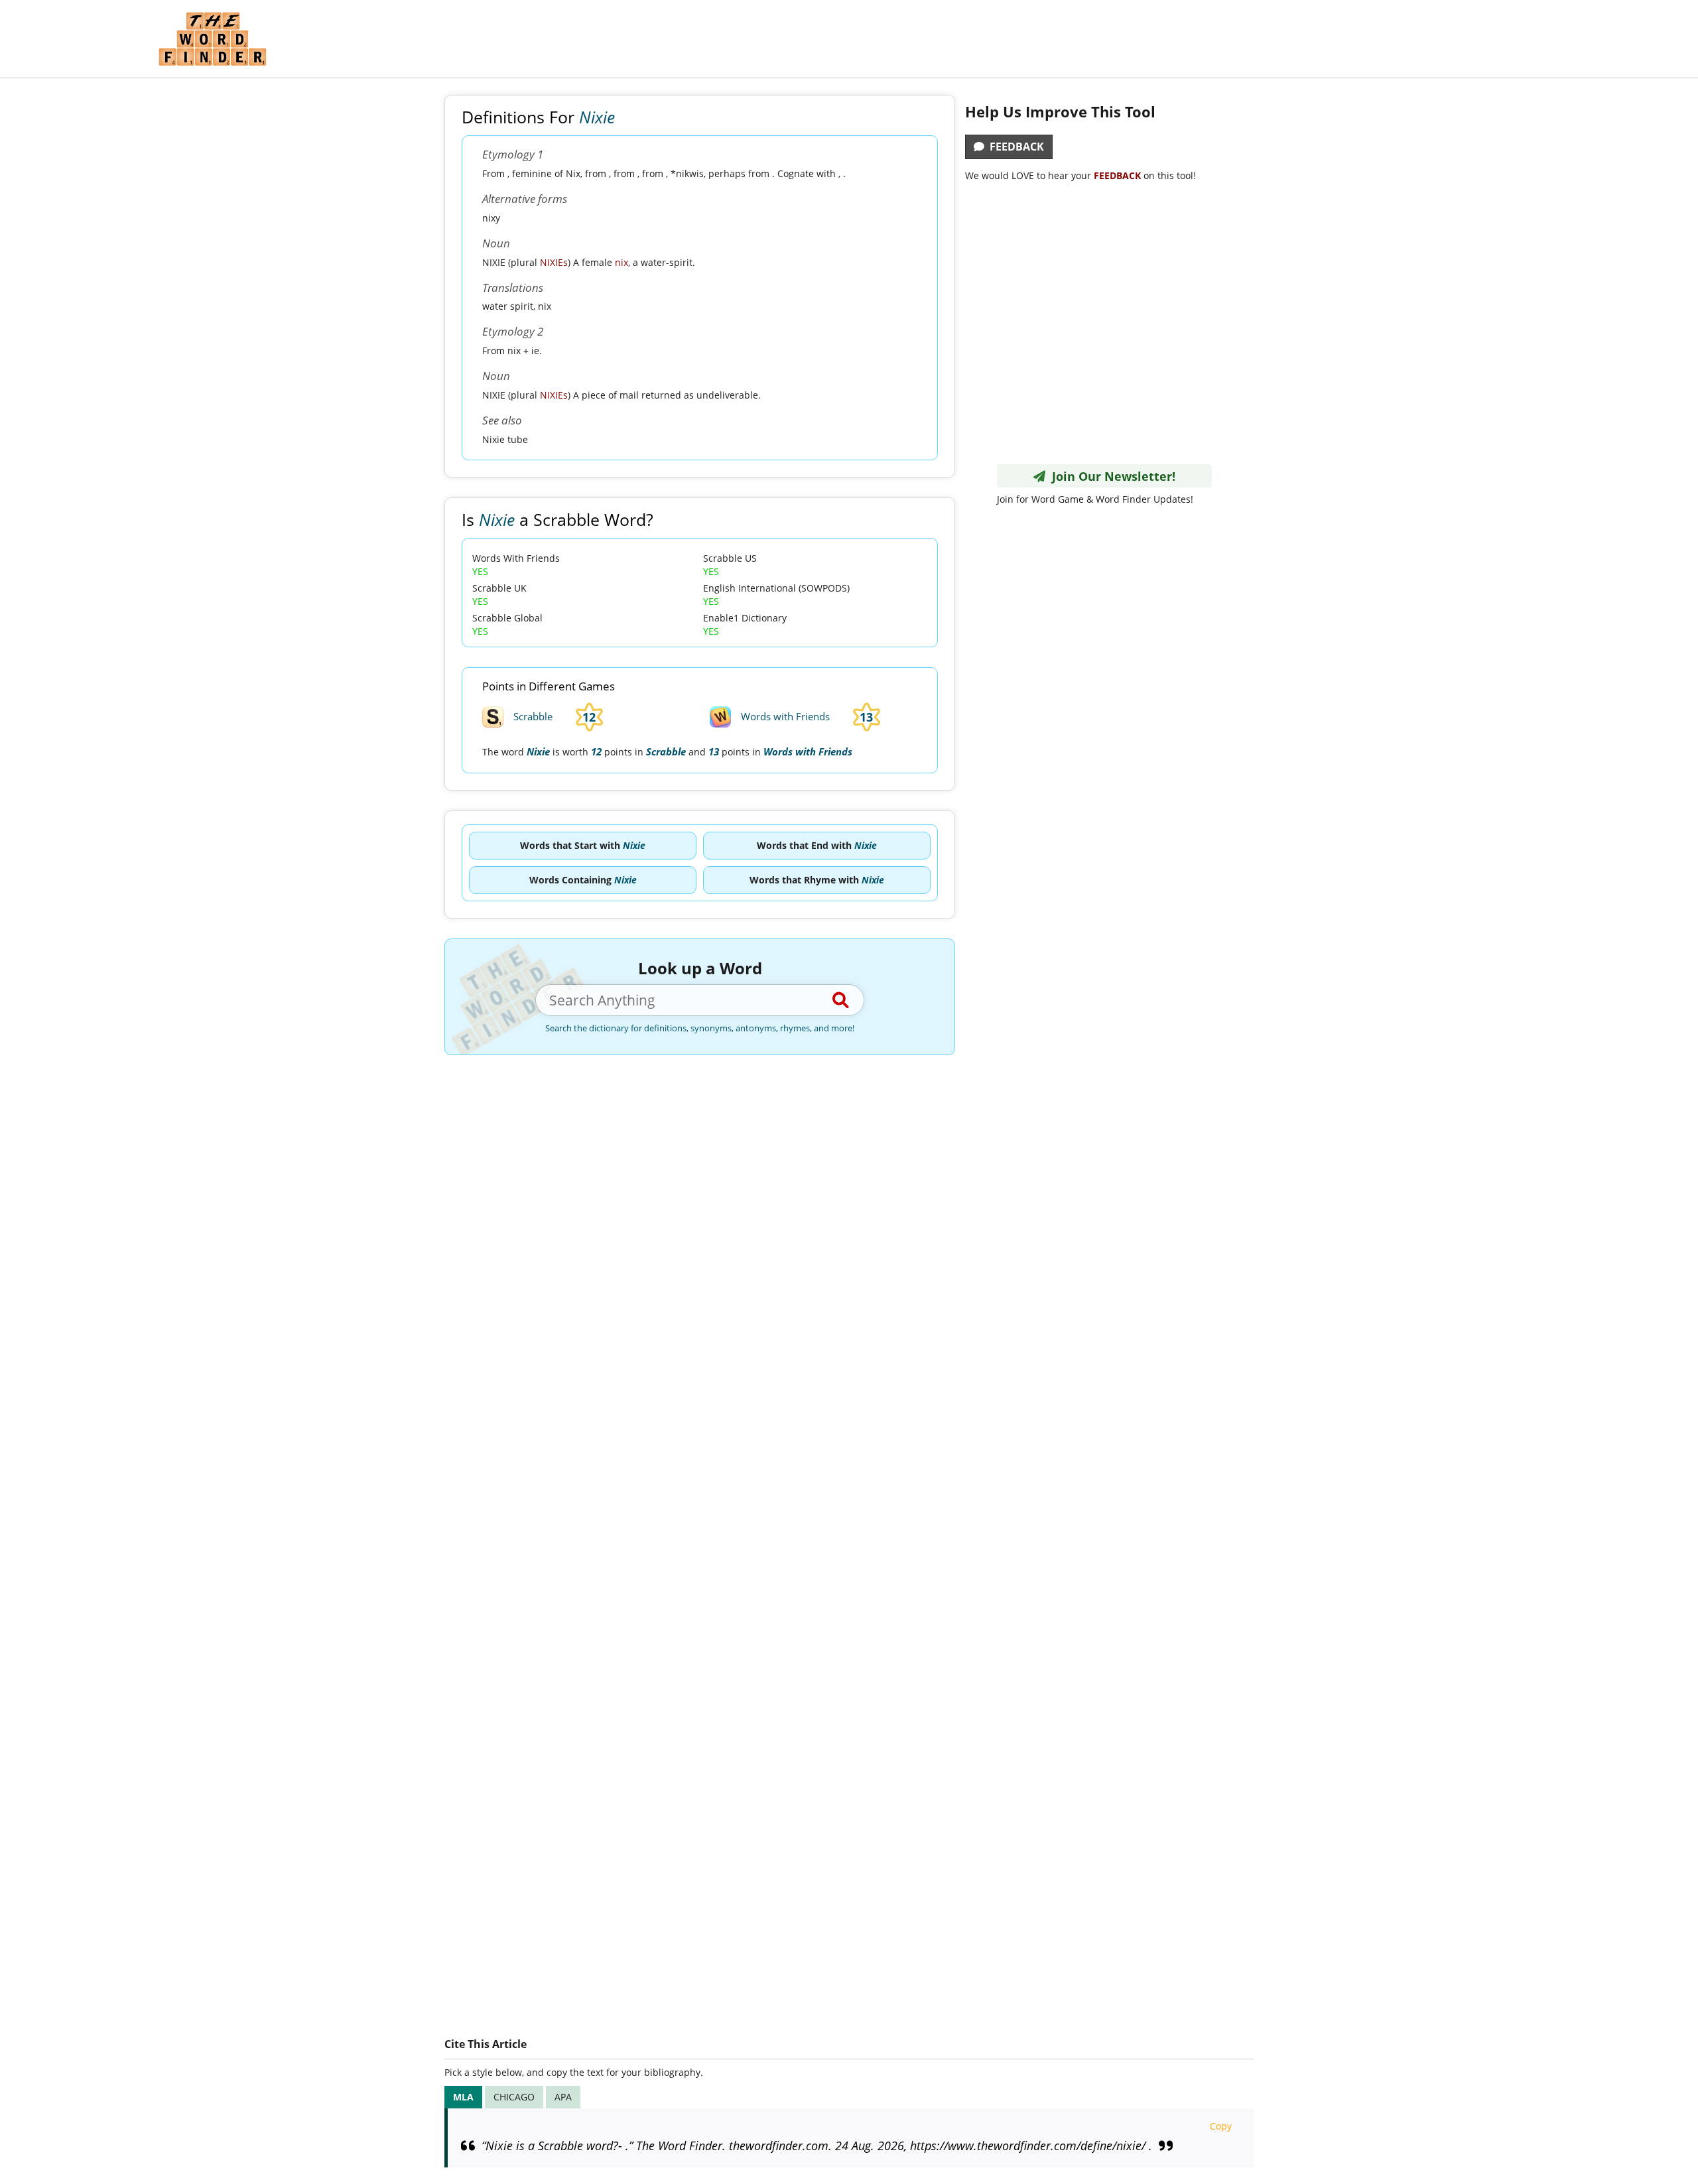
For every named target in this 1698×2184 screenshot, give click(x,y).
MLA (463, 2097)
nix (621, 262)
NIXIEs (554, 262)
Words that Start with (583, 845)
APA (563, 2097)
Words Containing (583, 880)
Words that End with (817, 845)
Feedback (1014, 147)
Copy (1221, 2126)
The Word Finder (212, 39)
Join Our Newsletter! (1110, 476)
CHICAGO (514, 2097)
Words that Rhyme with (817, 880)
